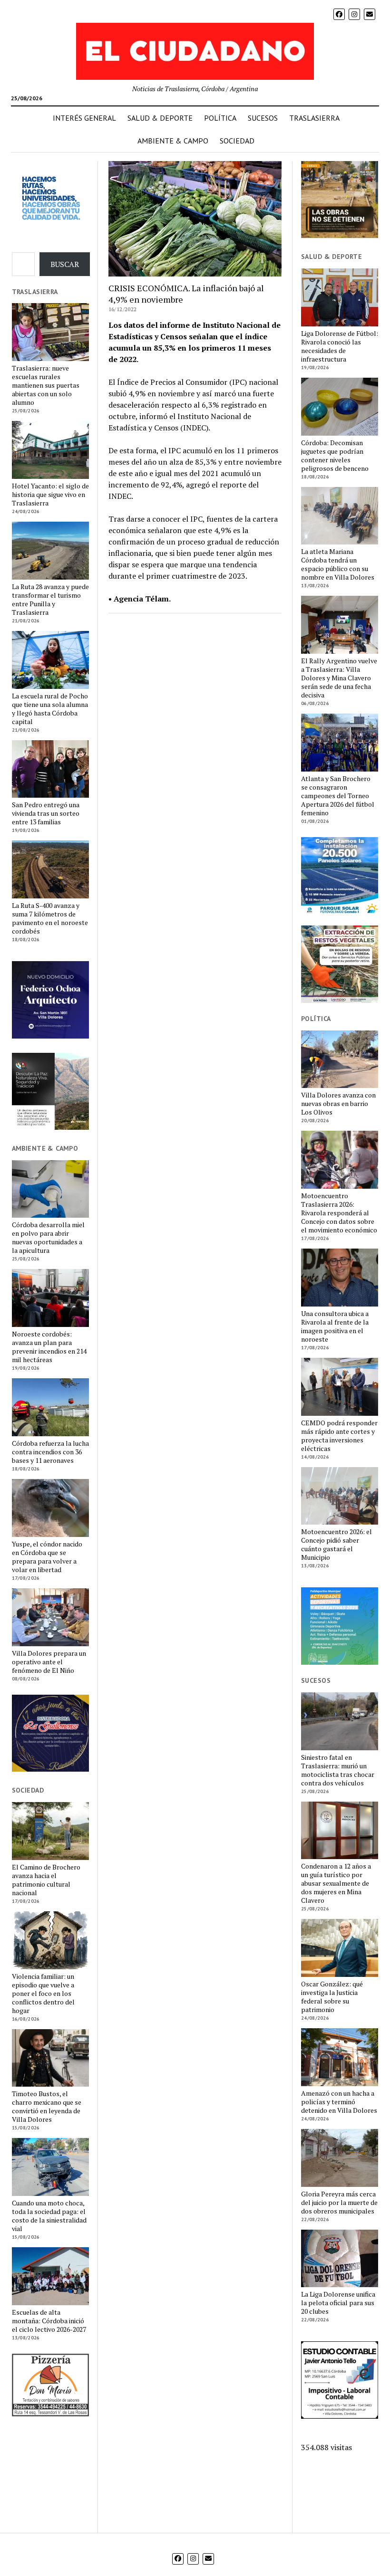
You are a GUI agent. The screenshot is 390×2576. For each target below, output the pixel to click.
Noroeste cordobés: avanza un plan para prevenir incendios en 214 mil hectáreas (49, 1347)
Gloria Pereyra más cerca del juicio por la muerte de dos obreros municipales (339, 2203)
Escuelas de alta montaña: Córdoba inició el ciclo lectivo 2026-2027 (49, 2321)
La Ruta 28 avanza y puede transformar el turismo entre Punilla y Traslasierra (50, 600)
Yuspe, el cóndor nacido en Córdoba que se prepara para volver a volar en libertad (47, 1557)
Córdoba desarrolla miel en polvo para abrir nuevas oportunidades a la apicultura (48, 1238)
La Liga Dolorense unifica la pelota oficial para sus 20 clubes (338, 2303)
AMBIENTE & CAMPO (173, 141)
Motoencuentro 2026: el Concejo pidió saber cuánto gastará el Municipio (336, 1545)
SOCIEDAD (237, 141)
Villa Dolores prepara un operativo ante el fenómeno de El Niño (49, 1662)
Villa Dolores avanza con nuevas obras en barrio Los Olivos (338, 1104)
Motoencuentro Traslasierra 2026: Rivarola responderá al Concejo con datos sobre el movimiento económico (339, 1213)
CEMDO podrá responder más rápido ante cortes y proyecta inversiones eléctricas (339, 1436)
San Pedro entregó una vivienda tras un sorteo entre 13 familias (46, 813)
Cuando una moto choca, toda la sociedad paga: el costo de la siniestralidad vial (49, 2216)
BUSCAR (65, 264)
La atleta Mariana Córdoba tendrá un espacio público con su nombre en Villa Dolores (338, 564)
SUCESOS (263, 118)
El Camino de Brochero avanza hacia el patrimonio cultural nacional (46, 1880)
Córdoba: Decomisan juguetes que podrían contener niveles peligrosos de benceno (335, 456)
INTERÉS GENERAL (84, 118)
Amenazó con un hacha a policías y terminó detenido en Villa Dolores (339, 2102)
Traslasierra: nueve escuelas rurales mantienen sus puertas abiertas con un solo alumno (46, 385)
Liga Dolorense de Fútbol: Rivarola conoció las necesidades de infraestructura (340, 346)
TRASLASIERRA (314, 118)
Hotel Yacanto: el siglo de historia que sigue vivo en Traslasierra (50, 495)
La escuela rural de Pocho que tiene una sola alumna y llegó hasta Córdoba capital (50, 709)
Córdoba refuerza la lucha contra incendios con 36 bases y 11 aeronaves (50, 1452)
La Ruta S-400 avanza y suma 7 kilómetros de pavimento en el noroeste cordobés (50, 918)
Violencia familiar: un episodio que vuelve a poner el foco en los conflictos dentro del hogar (43, 1994)
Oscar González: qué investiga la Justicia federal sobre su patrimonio (332, 1997)
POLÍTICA (220, 118)
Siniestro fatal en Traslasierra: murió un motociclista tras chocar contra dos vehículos (338, 1770)
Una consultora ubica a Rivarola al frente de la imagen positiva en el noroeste (335, 1326)
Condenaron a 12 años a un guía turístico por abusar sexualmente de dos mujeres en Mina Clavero (336, 1883)
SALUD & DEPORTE (160, 118)
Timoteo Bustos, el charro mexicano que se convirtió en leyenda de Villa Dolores (47, 2107)
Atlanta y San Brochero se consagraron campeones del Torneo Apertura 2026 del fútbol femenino (338, 796)
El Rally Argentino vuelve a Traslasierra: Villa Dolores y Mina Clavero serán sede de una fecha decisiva (339, 678)
